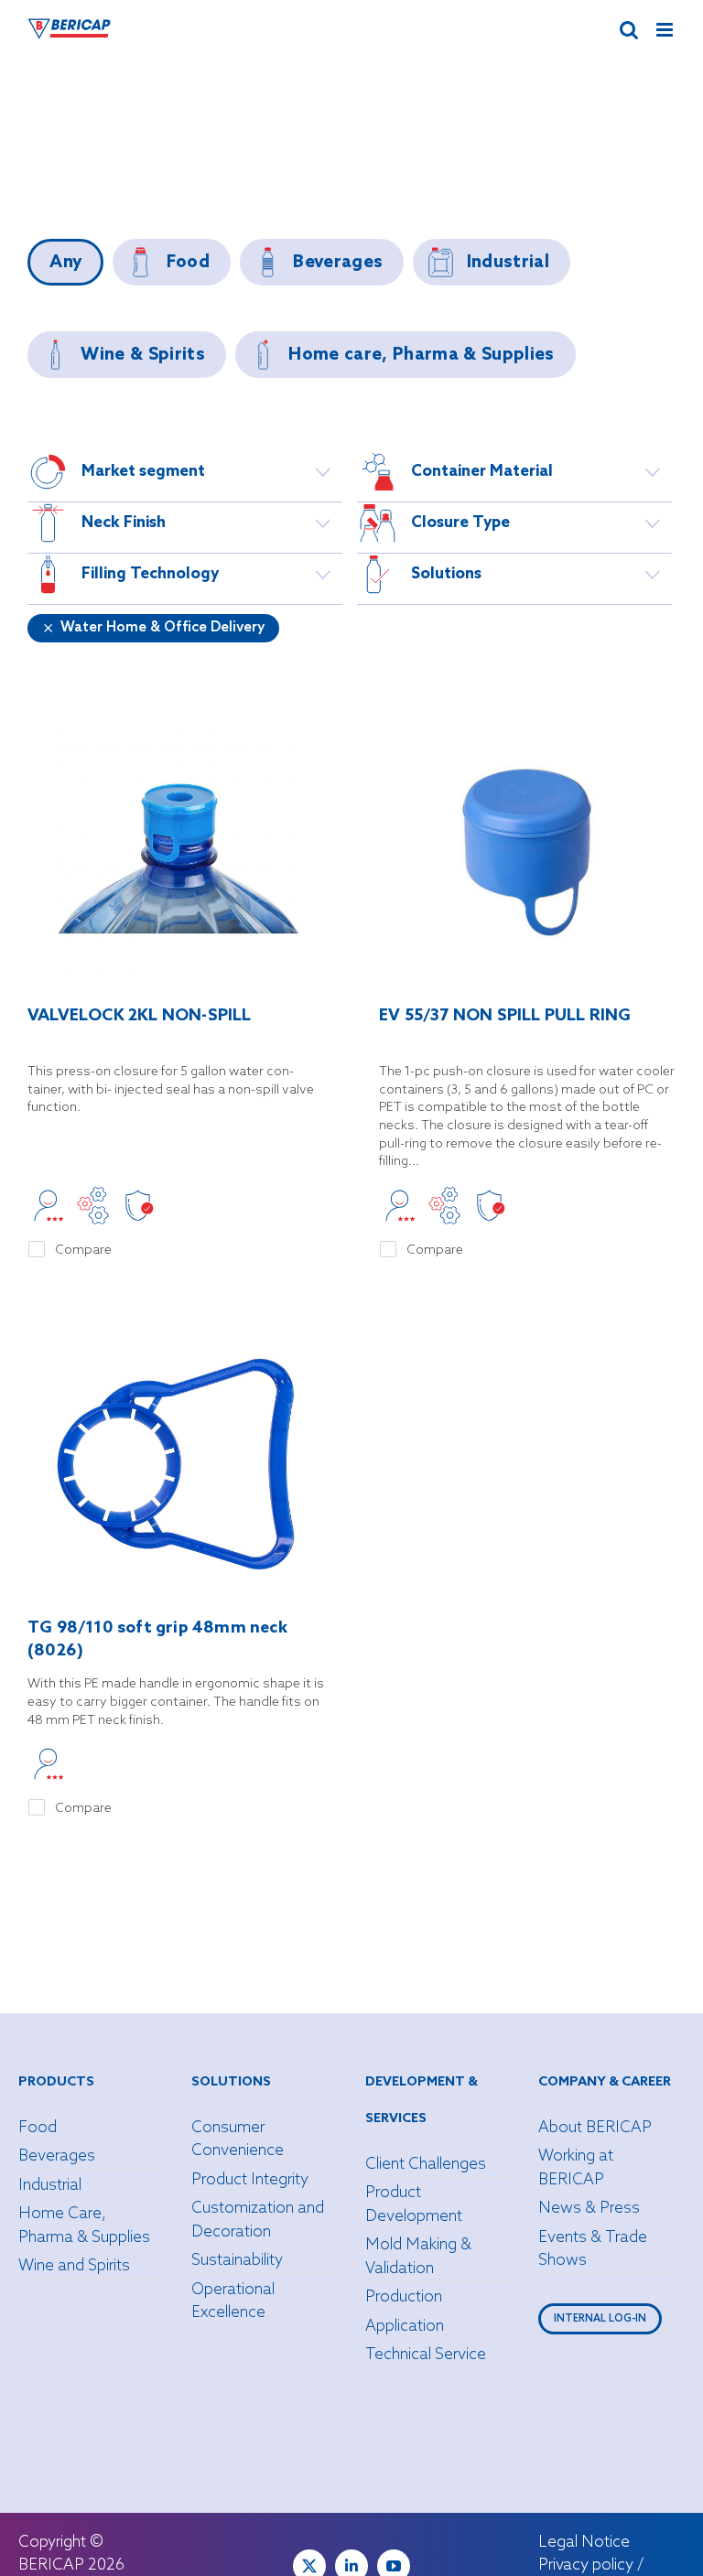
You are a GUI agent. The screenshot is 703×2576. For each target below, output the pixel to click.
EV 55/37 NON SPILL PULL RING (505, 1016)
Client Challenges (426, 2165)
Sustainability (237, 2261)
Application (405, 2327)
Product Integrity (250, 2180)
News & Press (589, 2209)
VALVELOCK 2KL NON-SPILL (140, 1016)
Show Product (176, 854)
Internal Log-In (600, 2319)
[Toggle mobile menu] (666, 30)
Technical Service (426, 2355)
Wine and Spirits (74, 2266)
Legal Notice (584, 2543)
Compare (83, 1250)
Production (404, 2297)
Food (38, 2128)
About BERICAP (595, 2128)
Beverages (57, 2156)
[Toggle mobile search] (629, 30)
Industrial (50, 2186)
